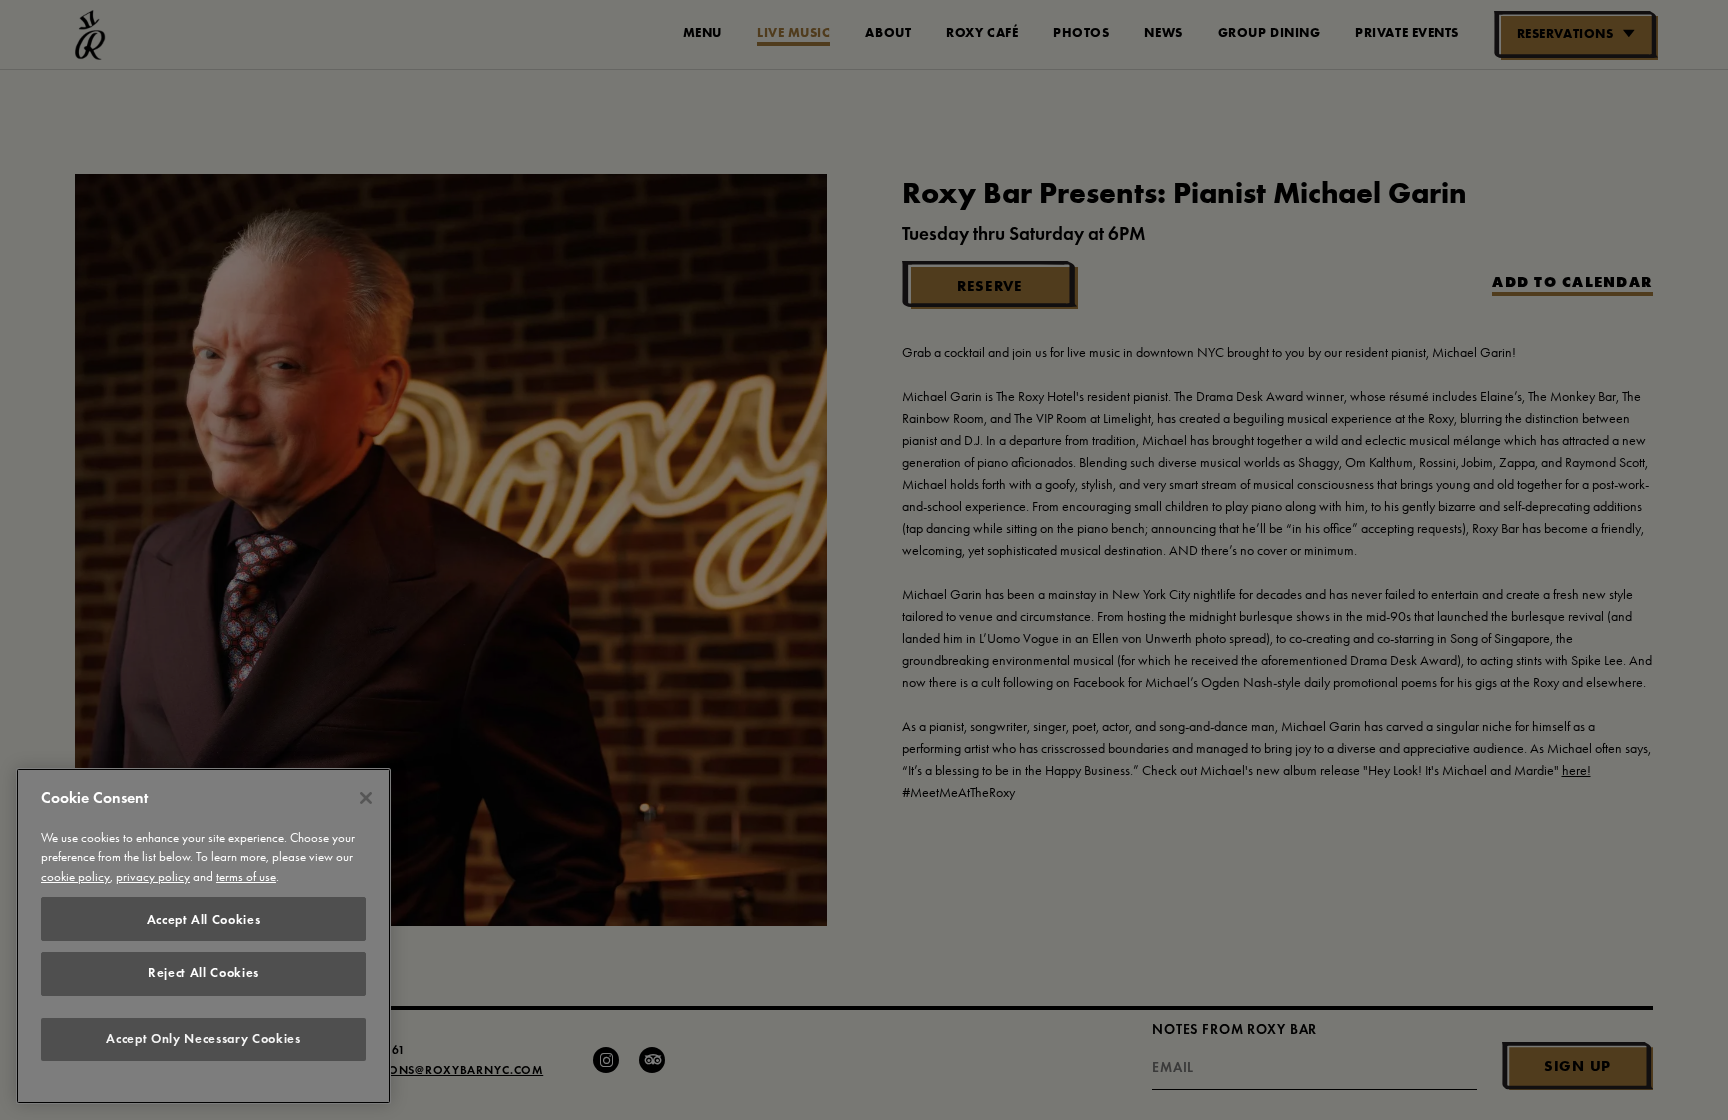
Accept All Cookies (204, 918)
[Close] (366, 798)
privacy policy (153, 877)
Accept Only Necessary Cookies (203, 1039)
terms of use (246, 877)
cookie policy (75, 877)
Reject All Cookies (203, 972)
